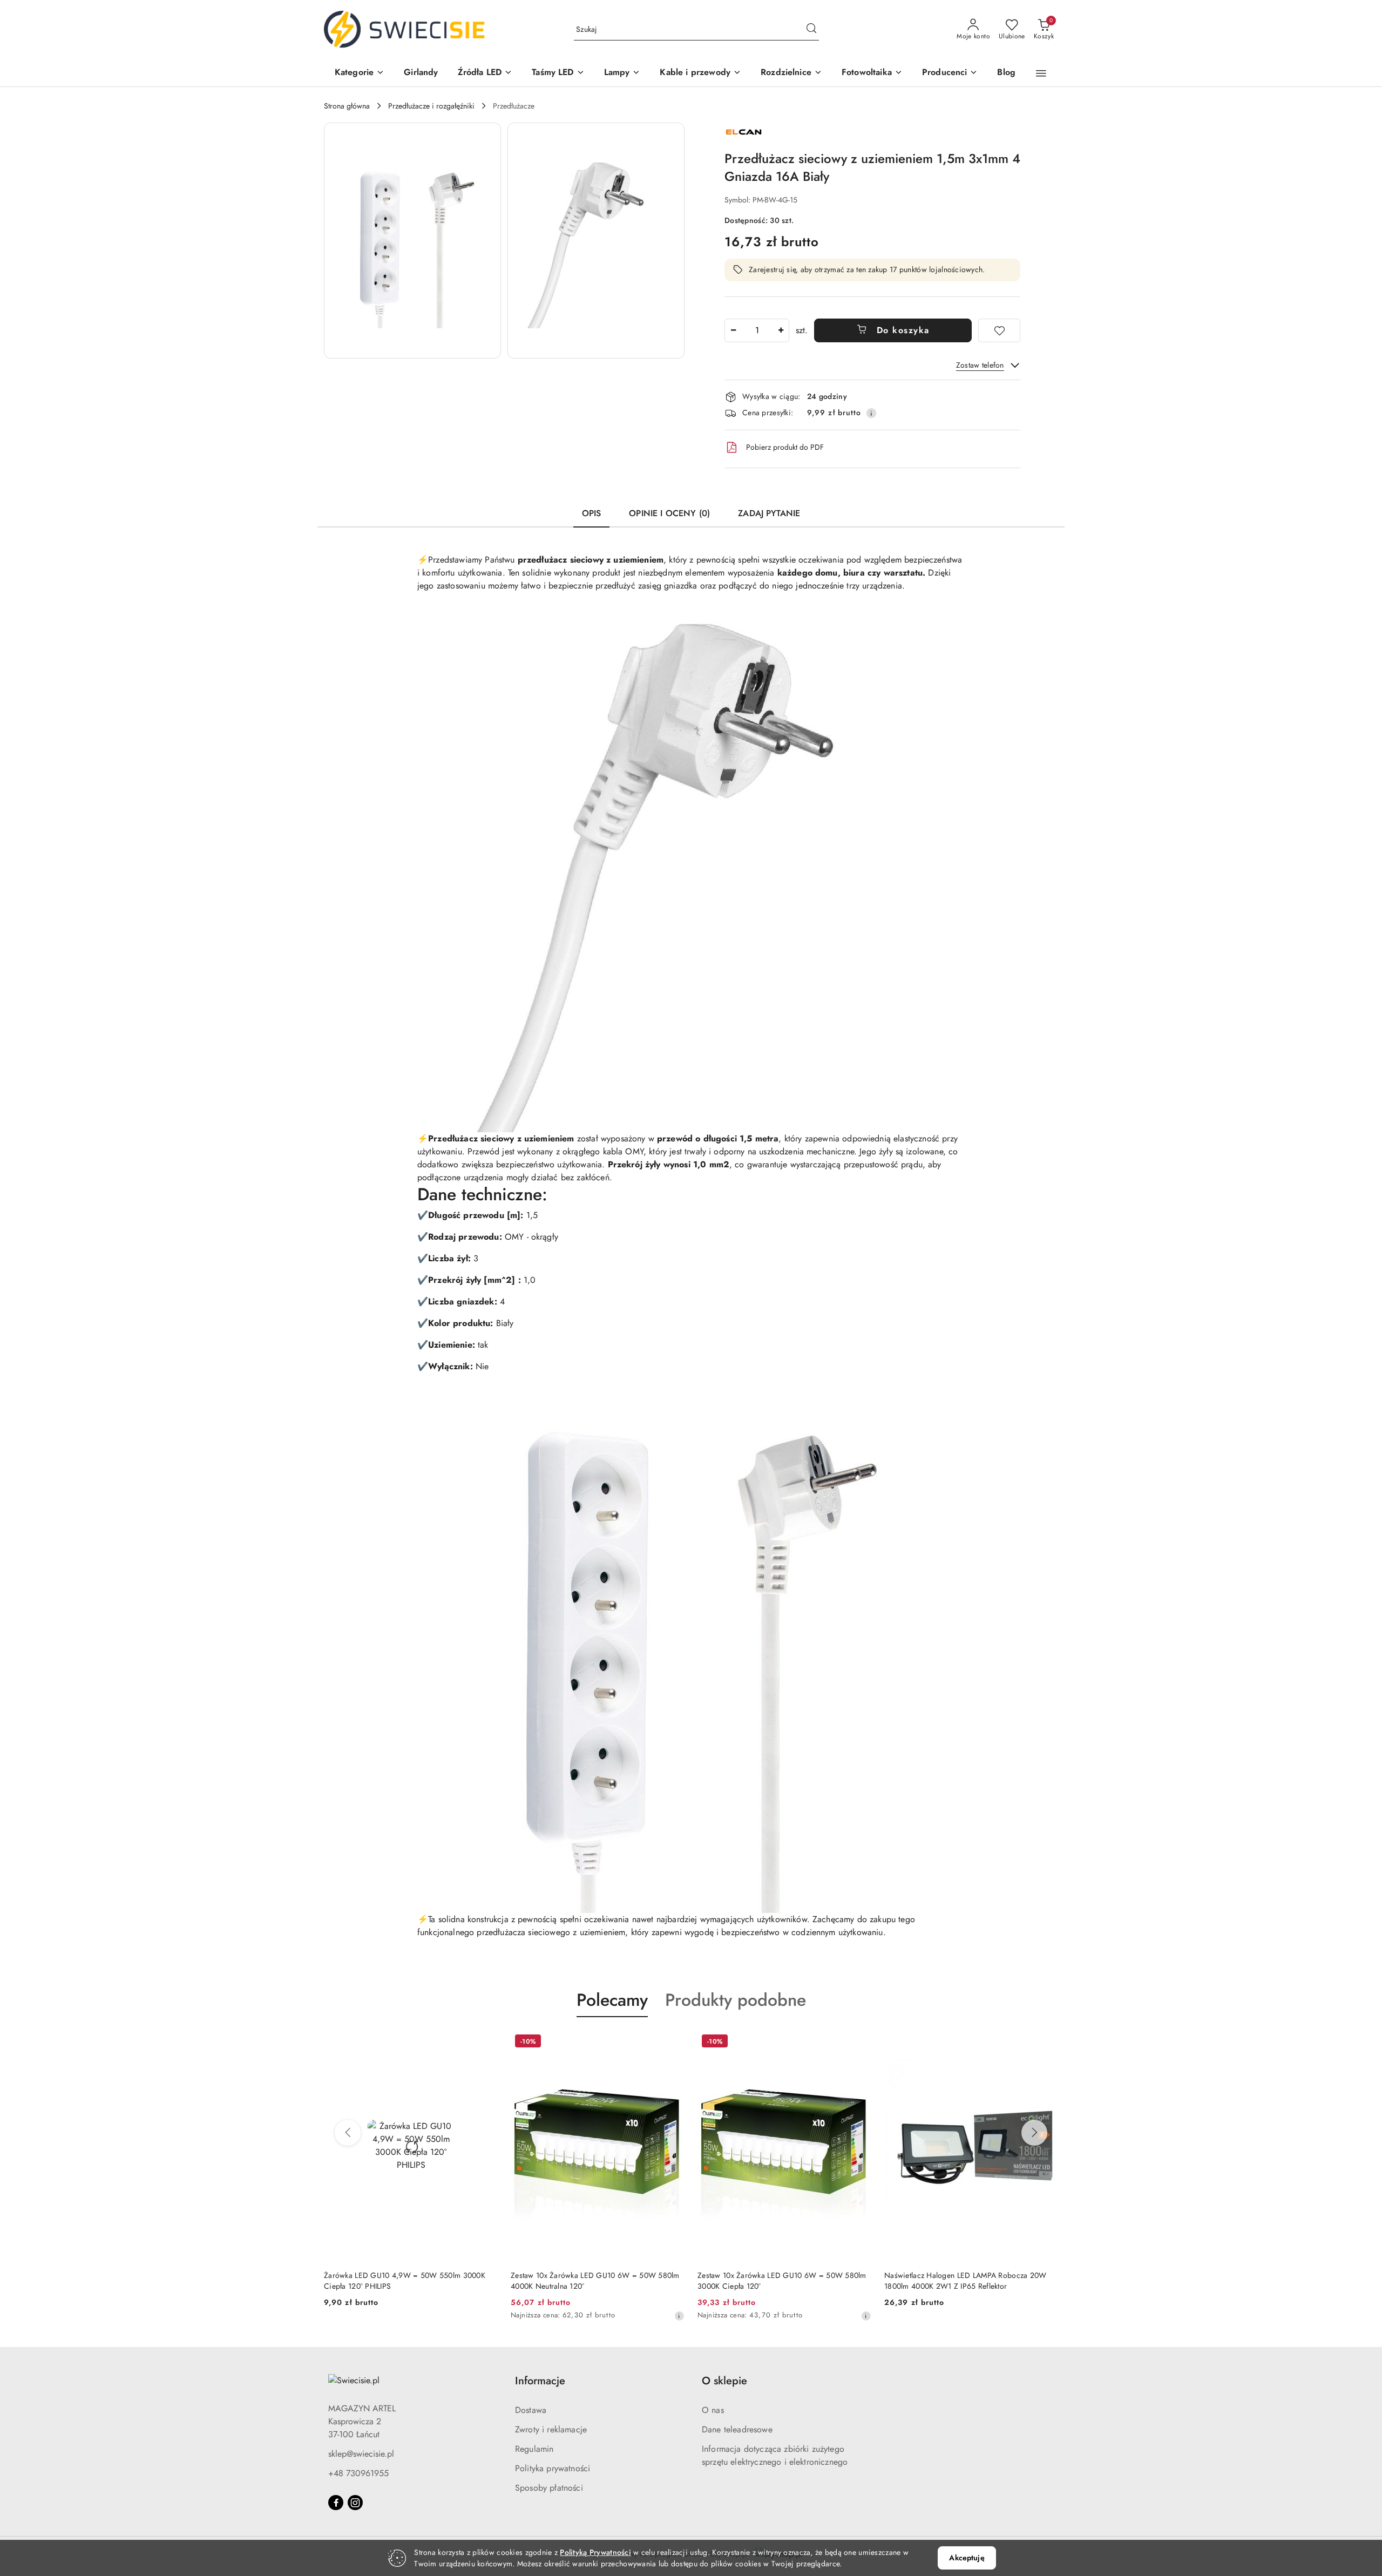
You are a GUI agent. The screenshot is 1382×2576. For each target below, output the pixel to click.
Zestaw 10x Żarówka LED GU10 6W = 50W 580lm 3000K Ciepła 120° (782, 2281)
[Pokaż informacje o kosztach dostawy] (871, 413)
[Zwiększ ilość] (781, 330)
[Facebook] (336, 2503)
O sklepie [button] (724, 2381)
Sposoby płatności (549, 2488)
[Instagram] (355, 2503)
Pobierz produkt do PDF (785, 447)
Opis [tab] (592, 513)
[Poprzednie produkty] (348, 2133)
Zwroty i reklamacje (551, 2429)
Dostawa (531, 2410)
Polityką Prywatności (595, 2552)
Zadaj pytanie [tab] (769, 513)
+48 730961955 (358, 2473)
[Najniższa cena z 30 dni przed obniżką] (679, 2316)
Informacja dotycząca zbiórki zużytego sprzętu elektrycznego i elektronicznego (775, 2455)
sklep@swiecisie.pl (361, 2454)
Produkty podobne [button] (736, 2000)
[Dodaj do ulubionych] (999, 330)
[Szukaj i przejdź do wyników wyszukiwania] (811, 30)
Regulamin (534, 2449)
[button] (360, 73)
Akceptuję (967, 2558)
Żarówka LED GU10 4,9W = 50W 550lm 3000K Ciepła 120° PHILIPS (405, 2281)
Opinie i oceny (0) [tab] (669, 513)
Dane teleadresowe (737, 2429)
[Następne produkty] (1034, 2133)
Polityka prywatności (553, 2468)
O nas (713, 2410)
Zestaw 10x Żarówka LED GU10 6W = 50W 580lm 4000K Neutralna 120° (595, 2281)
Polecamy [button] (612, 2000)
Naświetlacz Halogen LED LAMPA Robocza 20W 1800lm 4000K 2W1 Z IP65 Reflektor (965, 2281)
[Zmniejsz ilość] (733, 330)
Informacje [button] (540, 2381)
